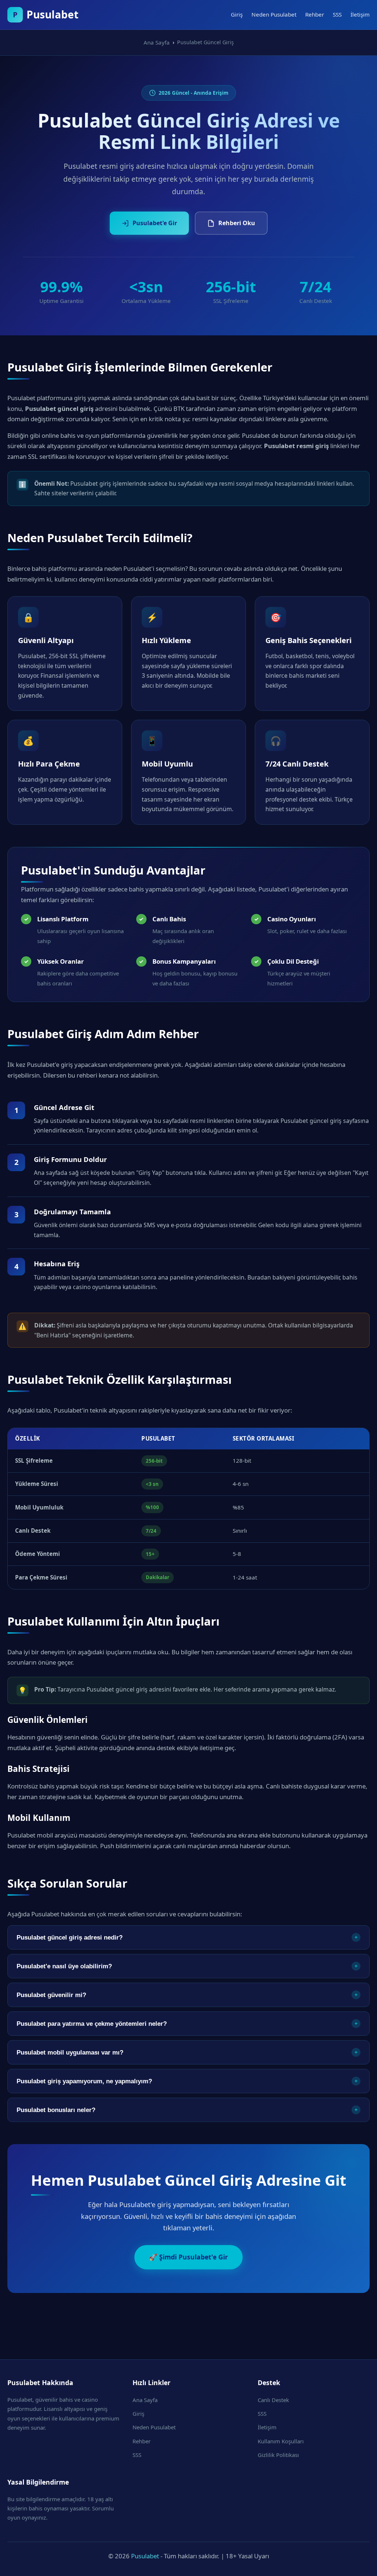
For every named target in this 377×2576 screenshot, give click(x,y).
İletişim (360, 14)
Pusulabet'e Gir (155, 223)
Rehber (315, 14)
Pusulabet (145, 2556)
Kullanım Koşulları (281, 2441)
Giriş (237, 14)
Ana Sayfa (145, 2400)
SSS (337, 14)
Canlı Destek (273, 2400)
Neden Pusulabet (274, 14)
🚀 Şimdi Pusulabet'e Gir (188, 2257)
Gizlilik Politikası (278, 2455)
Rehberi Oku (237, 223)
